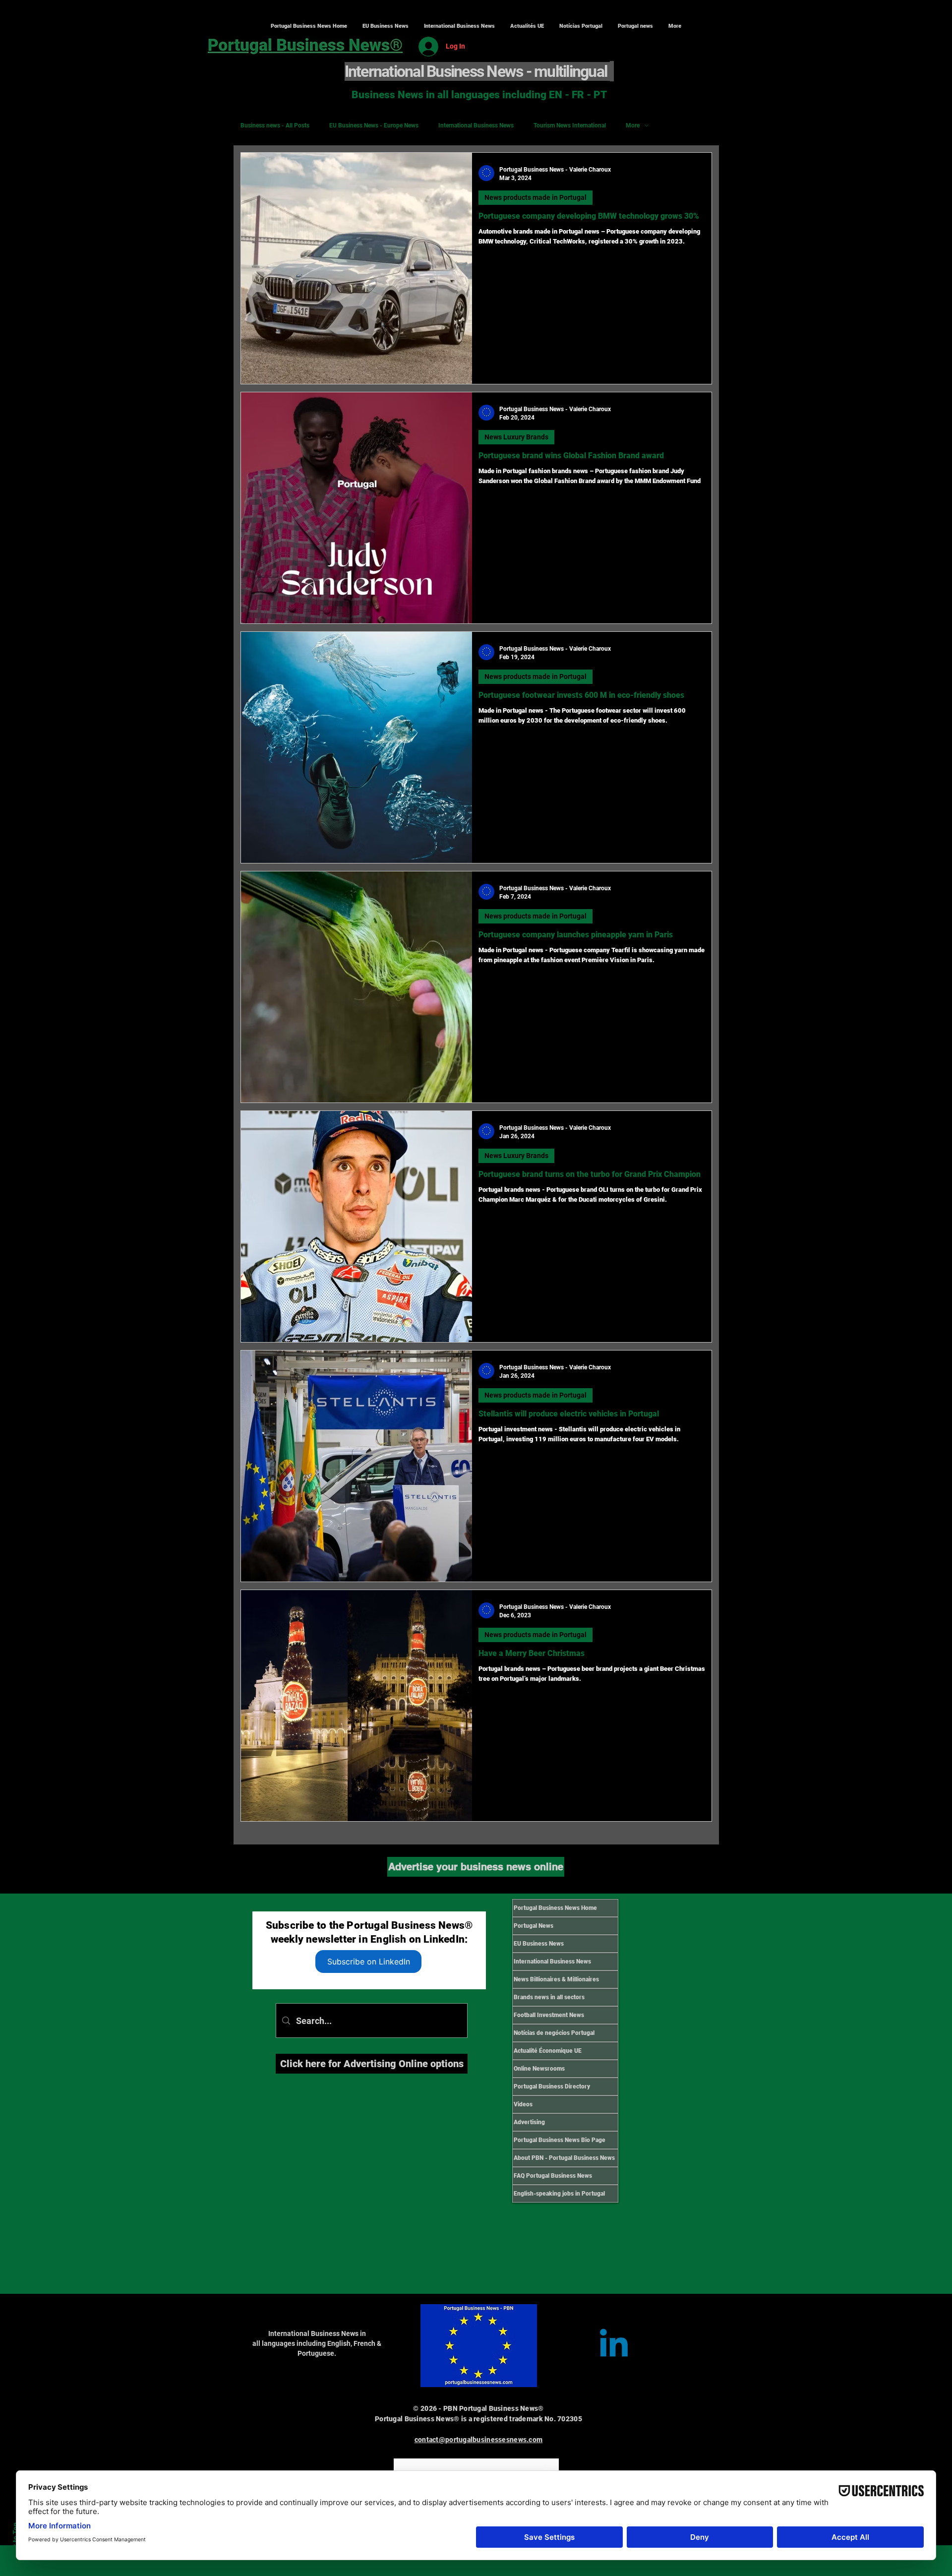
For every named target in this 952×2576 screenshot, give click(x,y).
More (633, 125)
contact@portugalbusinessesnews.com (479, 2440)
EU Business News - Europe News (374, 125)
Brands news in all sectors (549, 1997)
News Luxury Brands (516, 437)
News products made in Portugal (535, 197)
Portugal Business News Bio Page (560, 2140)
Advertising (529, 2122)
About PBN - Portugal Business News (564, 2158)
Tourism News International (570, 125)
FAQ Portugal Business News (553, 2176)
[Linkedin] (614, 2346)
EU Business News (539, 1944)
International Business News (476, 125)
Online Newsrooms (539, 2069)
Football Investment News (549, 2015)
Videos (523, 2104)
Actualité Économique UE (548, 2051)
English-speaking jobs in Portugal (559, 2194)
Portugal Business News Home (555, 1908)
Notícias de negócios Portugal (554, 2033)
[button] (459, 26)
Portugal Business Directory (552, 2086)
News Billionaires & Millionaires (556, 1979)
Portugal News (534, 1926)
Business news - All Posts (275, 125)
